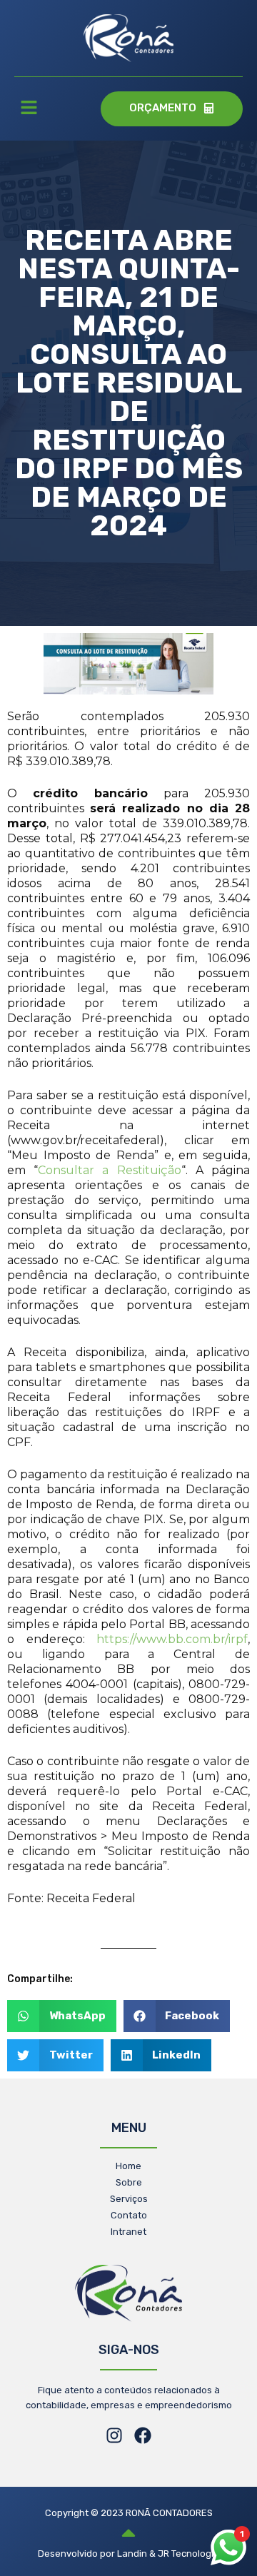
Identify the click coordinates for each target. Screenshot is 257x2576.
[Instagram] (114, 2435)
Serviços (129, 2199)
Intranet (128, 2232)
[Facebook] (143, 2435)
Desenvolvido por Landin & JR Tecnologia (128, 2554)
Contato (129, 2215)
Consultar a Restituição (109, 1170)
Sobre (129, 2182)
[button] (29, 109)
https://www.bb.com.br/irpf (172, 1639)
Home (128, 2166)
